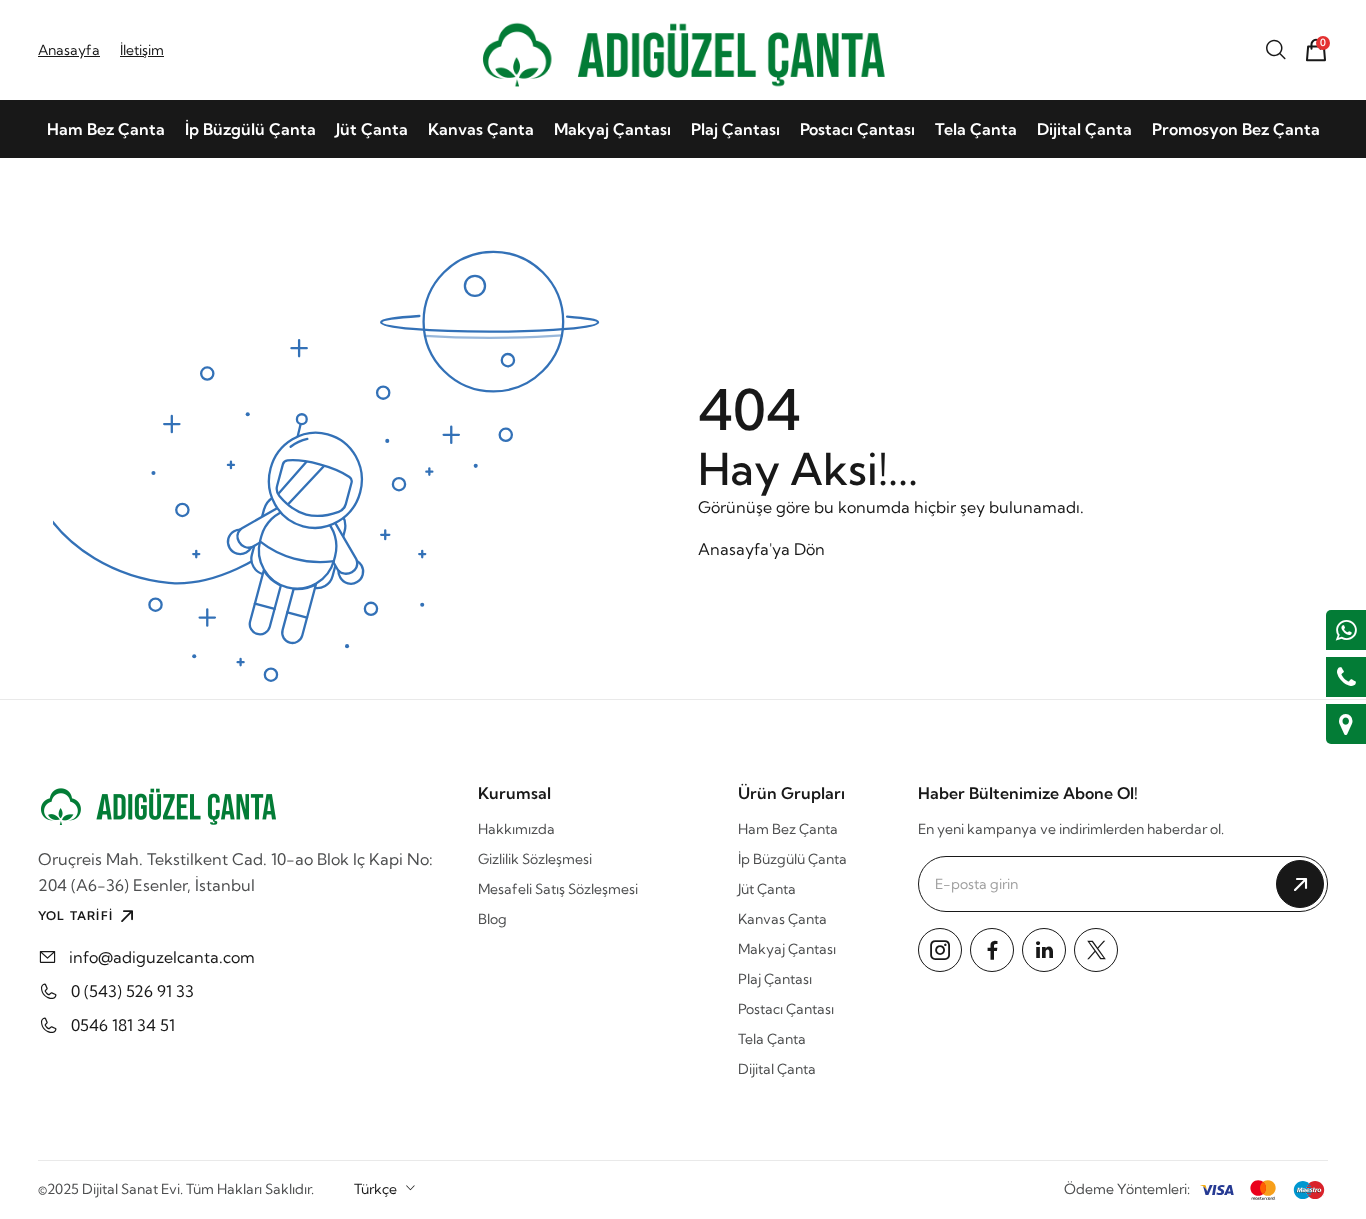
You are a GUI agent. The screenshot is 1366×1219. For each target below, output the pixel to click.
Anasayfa (69, 50)
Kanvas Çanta (481, 129)
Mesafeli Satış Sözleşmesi (558, 889)
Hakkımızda (516, 829)
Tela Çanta (976, 129)
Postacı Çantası (857, 129)
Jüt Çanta (372, 129)
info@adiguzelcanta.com (162, 957)
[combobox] (385, 1189)
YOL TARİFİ (75, 915)
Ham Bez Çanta (106, 129)
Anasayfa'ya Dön (761, 549)
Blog (492, 919)
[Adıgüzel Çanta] (683, 50)
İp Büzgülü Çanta (250, 129)
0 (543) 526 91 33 (132, 991)
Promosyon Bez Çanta (1236, 129)
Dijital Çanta (1084, 129)
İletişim (142, 50)
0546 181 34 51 (123, 1025)
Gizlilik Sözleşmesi (535, 859)
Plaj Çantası (735, 129)
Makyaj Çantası (612, 129)
